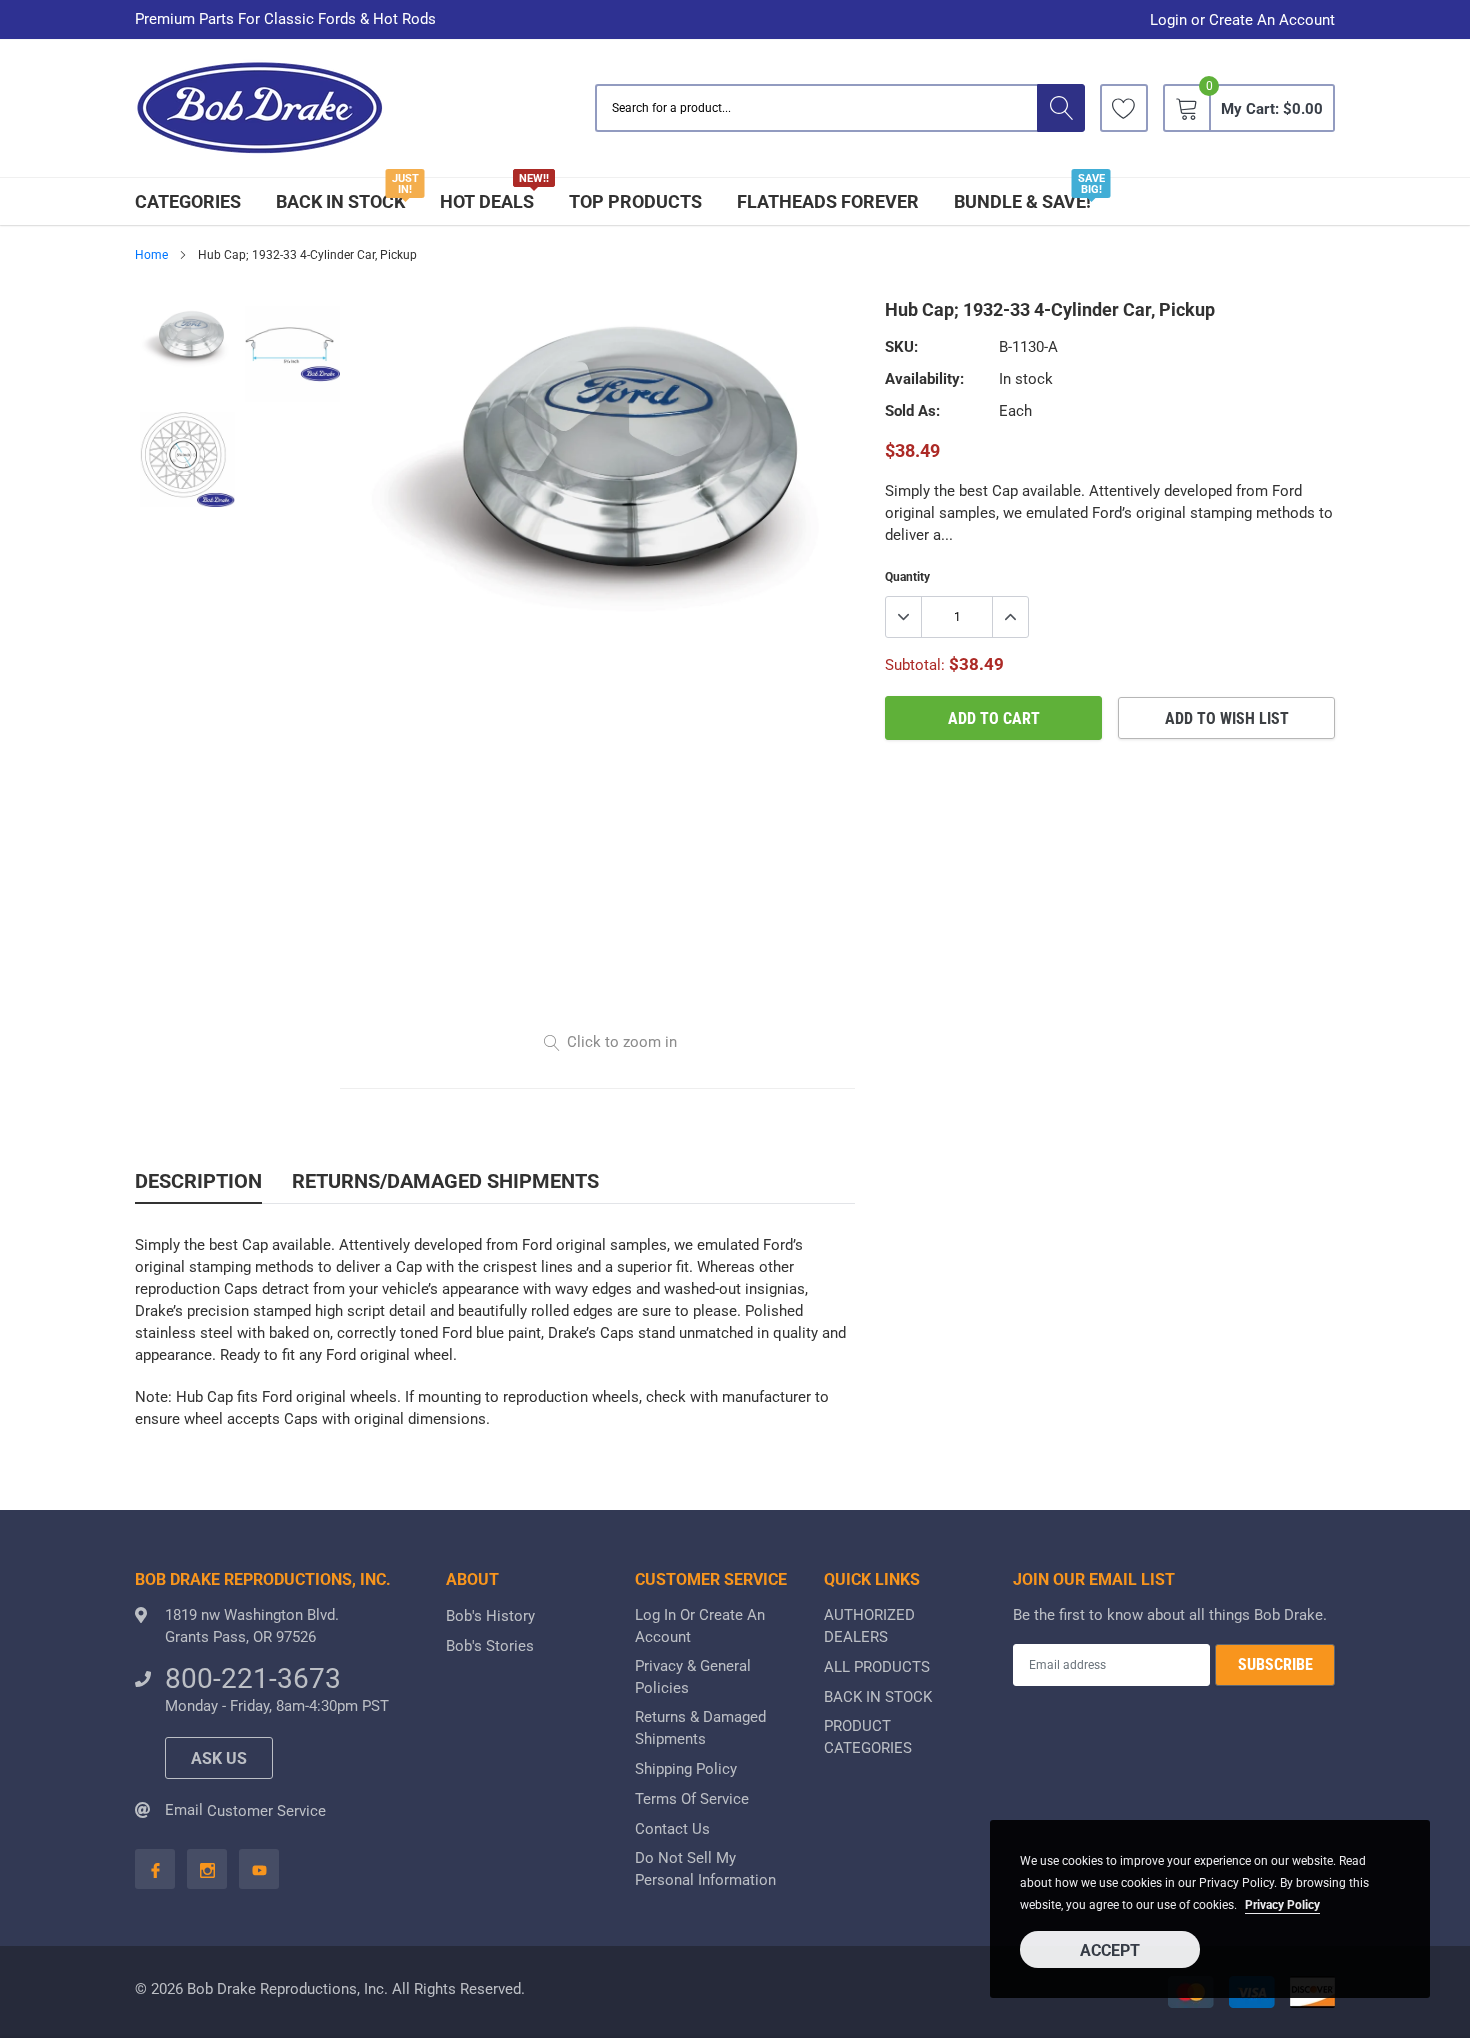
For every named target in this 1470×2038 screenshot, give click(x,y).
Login (1168, 20)
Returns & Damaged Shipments (700, 1728)
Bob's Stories (490, 1646)
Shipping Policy (686, 1769)
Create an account (1272, 20)
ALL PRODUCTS (877, 1667)
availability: (924, 379)
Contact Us (672, 1829)
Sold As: (912, 411)
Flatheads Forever (828, 201)
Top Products (635, 201)
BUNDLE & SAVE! (1022, 201)
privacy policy (1282, 1905)
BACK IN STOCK (340, 201)
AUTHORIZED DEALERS (869, 1626)
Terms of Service (692, 1799)
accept (1110, 1950)
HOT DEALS (487, 201)
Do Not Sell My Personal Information (705, 1869)
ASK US (219, 1758)
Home (151, 255)
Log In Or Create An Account (700, 1626)
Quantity (907, 577)
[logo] (260, 108)
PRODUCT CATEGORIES (868, 1737)
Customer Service (266, 1811)
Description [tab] (198, 1181)
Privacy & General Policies (693, 1677)
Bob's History (490, 1616)
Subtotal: (915, 665)
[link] (1124, 108)
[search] (1061, 108)
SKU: (901, 347)
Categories (188, 201)
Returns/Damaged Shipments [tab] (445, 1181)
